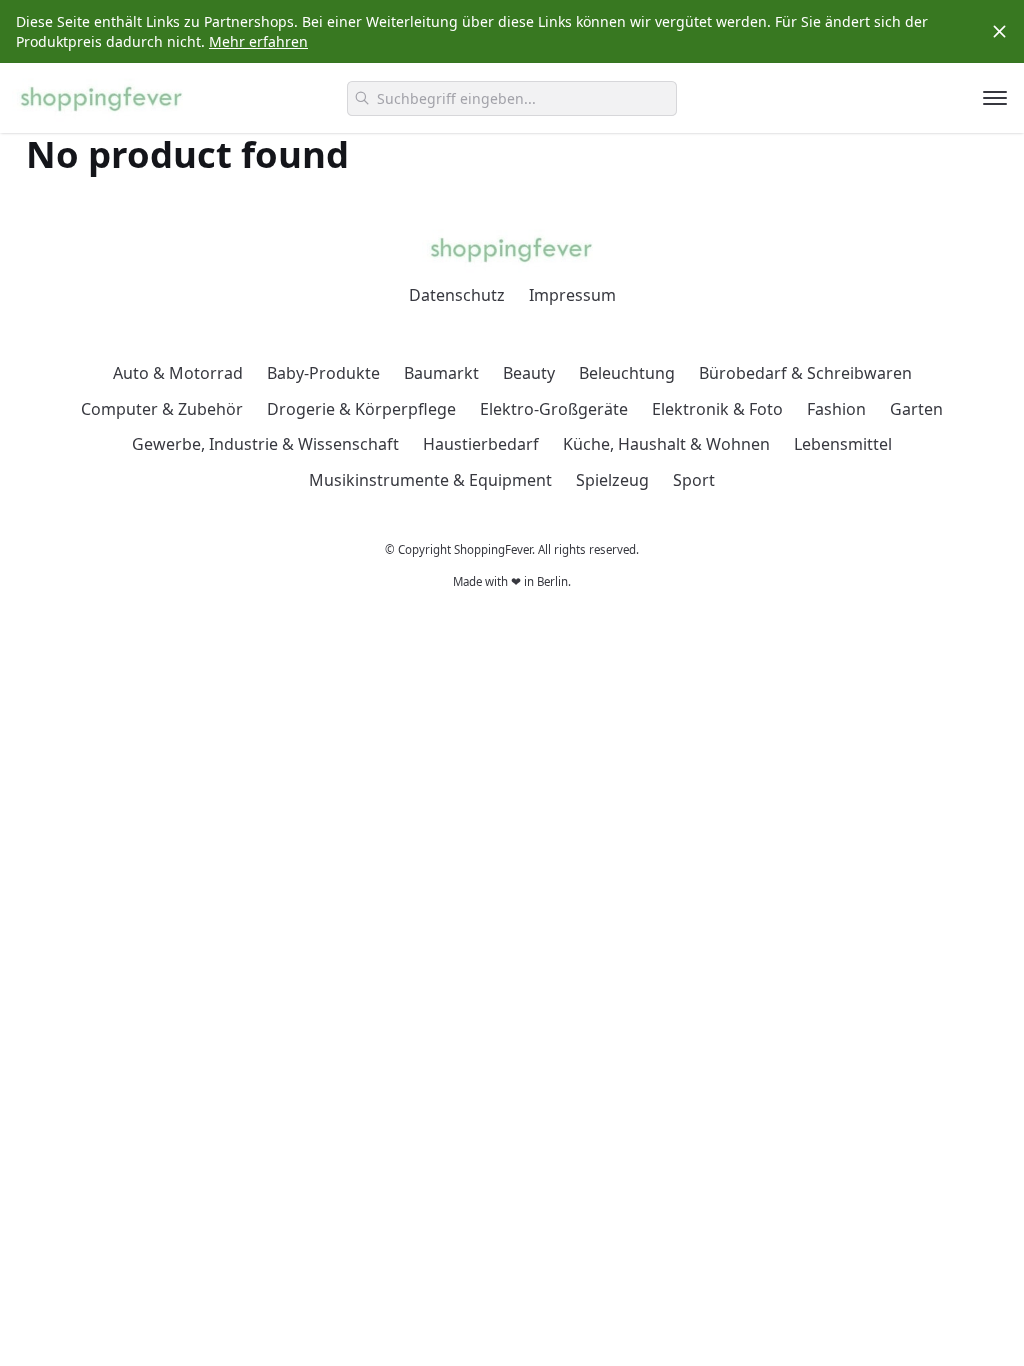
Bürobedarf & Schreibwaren (805, 373)
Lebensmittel (843, 444)
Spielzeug (612, 480)
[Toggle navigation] (995, 98)
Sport (694, 480)
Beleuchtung (627, 373)
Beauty (529, 373)
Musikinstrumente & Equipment (430, 480)
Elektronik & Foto (717, 409)
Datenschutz (457, 295)
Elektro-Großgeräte (554, 409)
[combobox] (512, 98)
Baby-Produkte (323, 373)
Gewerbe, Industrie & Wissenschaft (265, 444)
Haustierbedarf (481, 444)
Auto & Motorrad (178, 373)
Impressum (572, 295)
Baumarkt (441, 373)
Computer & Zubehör (162, 409)
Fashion (836, 409)
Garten (916, 409)
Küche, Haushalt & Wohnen (666, 444)
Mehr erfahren (258, 41)
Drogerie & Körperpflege (361, 409)
